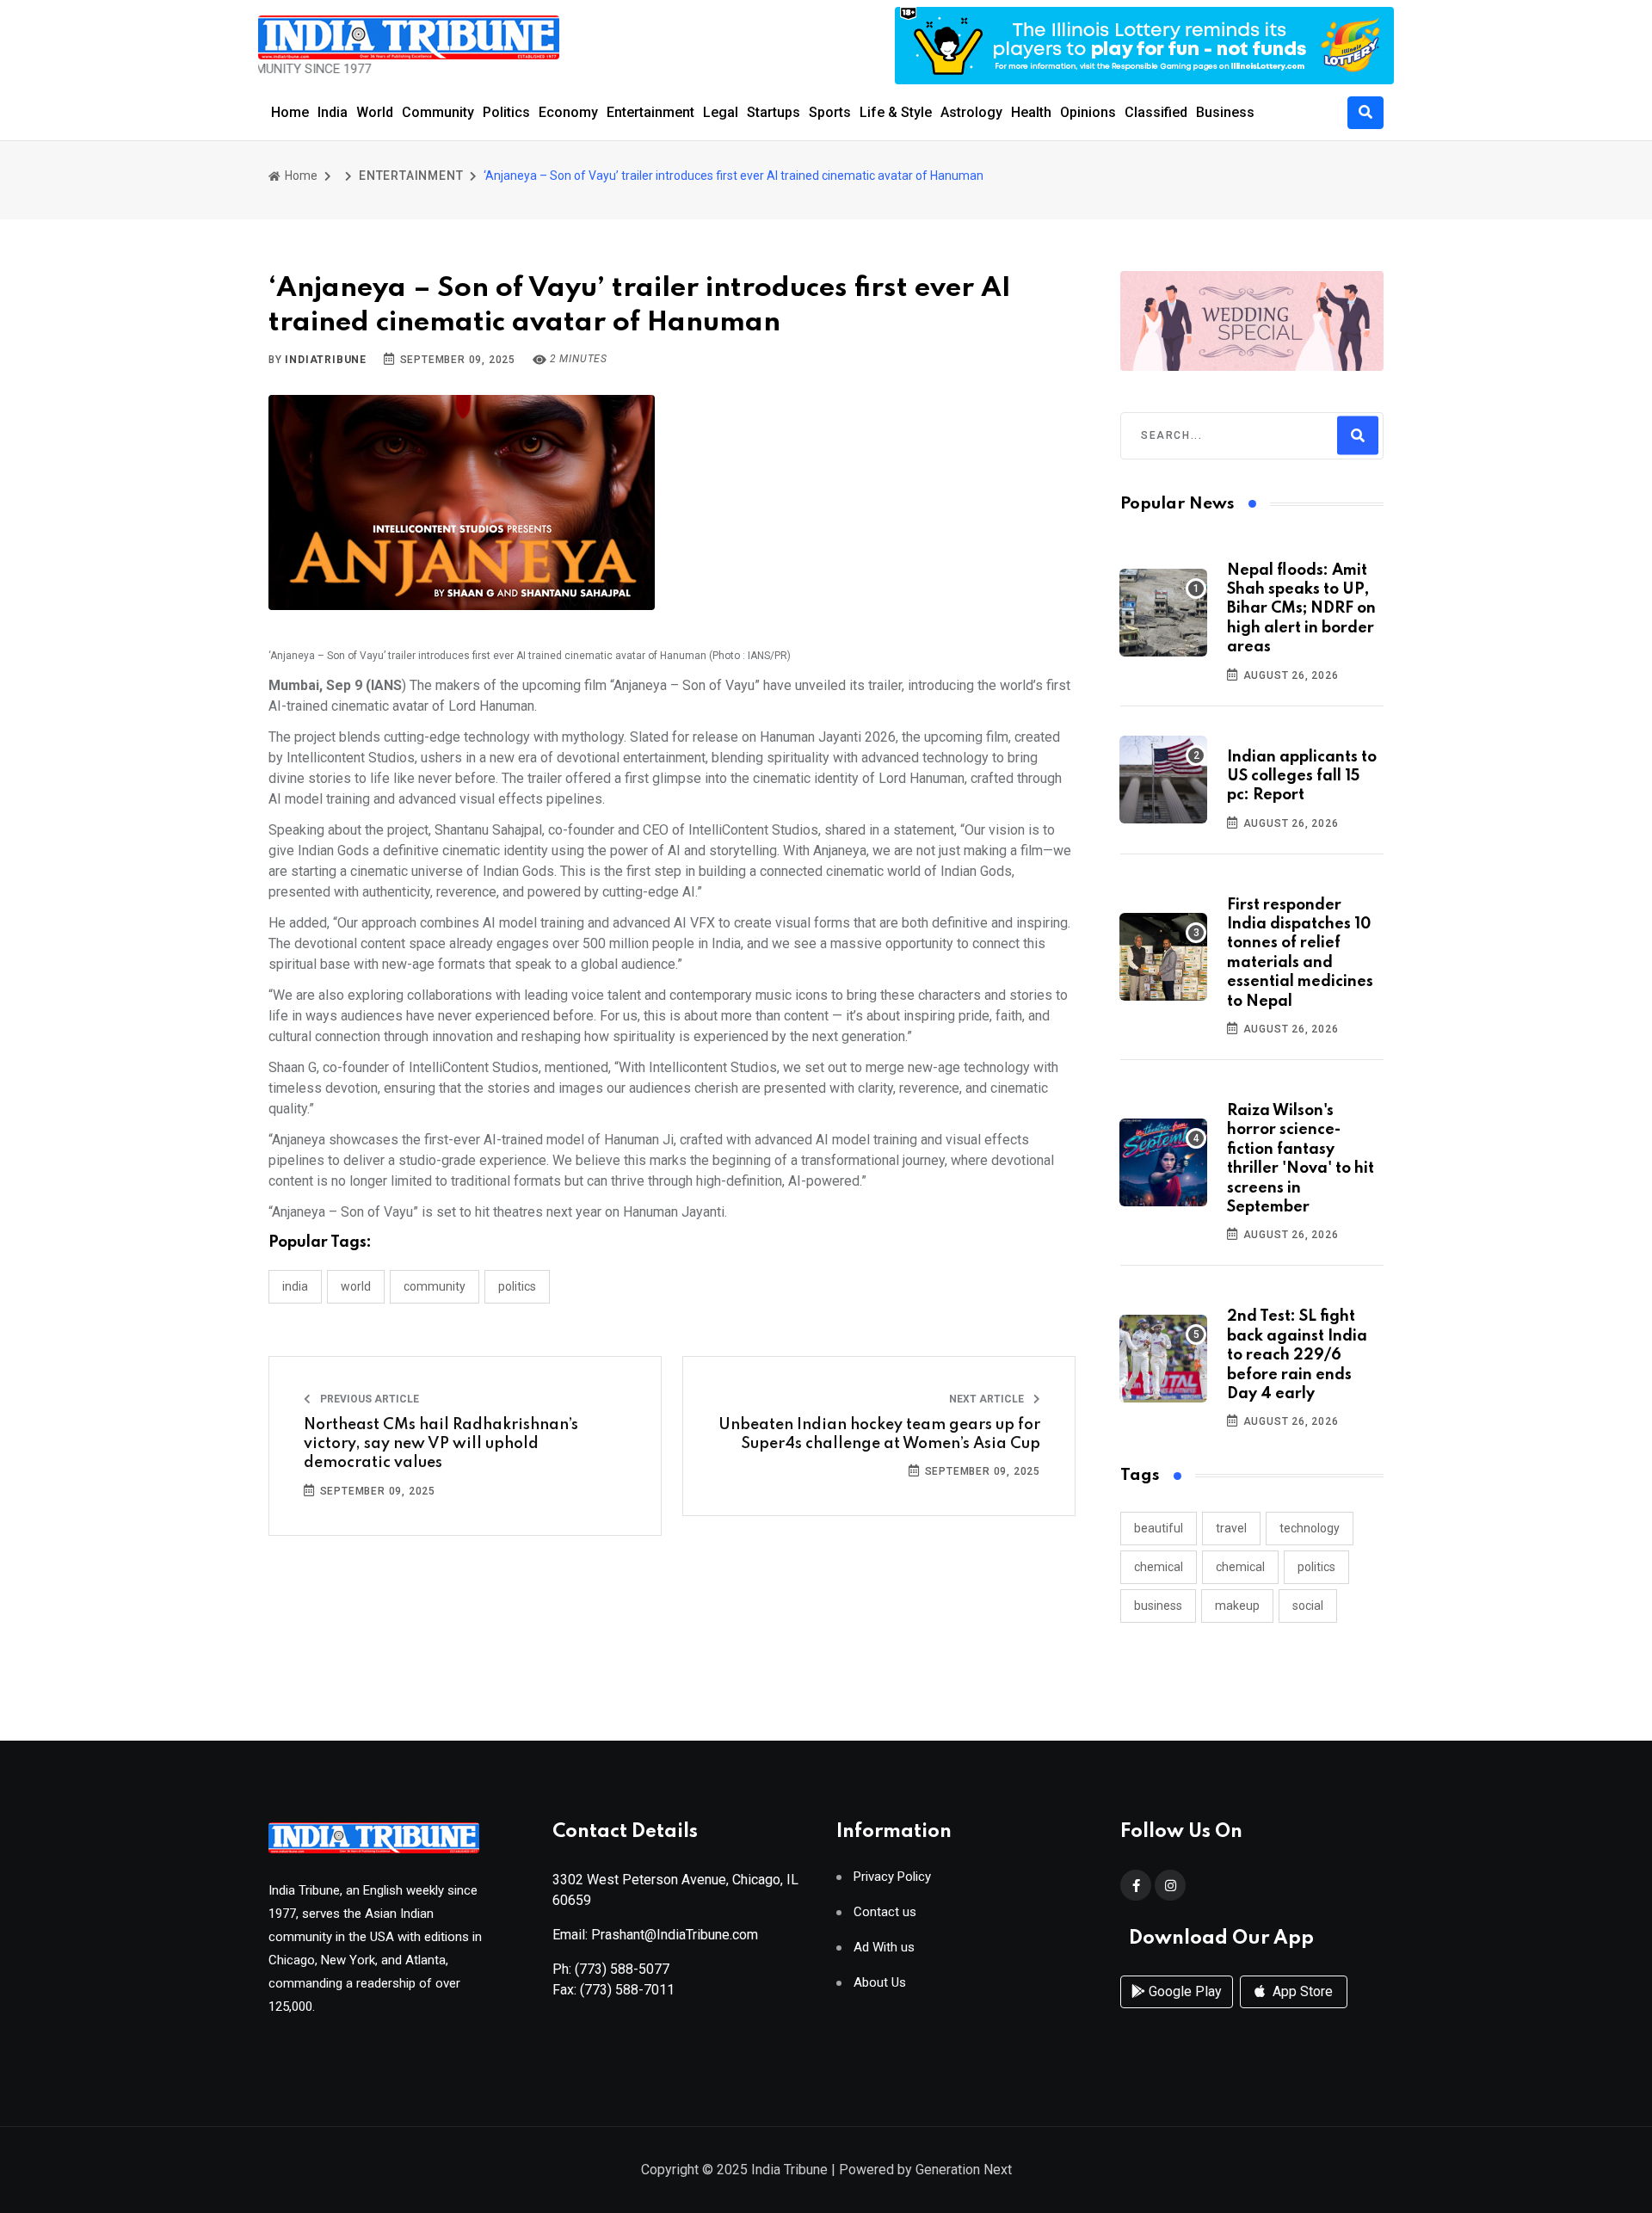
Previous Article (368, 1399)
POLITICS (517, 1286)
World (375, 112)
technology (1310, 1528)
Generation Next (964, 2170)
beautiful (1159, 1528)
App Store (1301, 1991)
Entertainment (650, 112)
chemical (1159, 1567)
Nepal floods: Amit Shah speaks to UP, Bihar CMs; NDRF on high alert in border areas (1301, 609)
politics (1316, 1567)
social (1308, 1606)
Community (438, 112)
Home (290, 112)
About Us (880, 1983)
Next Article (988, 1399)
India (333, 112)
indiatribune (326, 360)
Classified (1156, 112)
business (1158, 1606)
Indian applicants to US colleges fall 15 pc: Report (1302, 777)
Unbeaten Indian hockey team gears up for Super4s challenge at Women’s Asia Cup (879, 1434)
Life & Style (896, 112)
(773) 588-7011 (627, 1990)
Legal (721, 112)
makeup (1237, 1606)
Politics (506, 112)
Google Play (1184, 1991)
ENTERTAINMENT (411, 176)
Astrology (971, 112)
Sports (830, 112)
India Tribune (789, 2170)
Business (1225, 112)
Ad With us (884, 1948)
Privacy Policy (892, 1877)
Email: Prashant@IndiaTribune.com (655, 1935)
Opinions (1088, 112)
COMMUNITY (435, 1286)
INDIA (295, 1286)
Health (1031, 112)
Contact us (885, 1912)
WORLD (356, 1286)
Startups (774, 112)
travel (1231, 1528)
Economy (568, 112)
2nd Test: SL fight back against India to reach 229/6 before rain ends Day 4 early (1297, 1355)
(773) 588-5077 (622, 1969)
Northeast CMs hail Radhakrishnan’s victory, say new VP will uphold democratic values (441, 1444)
